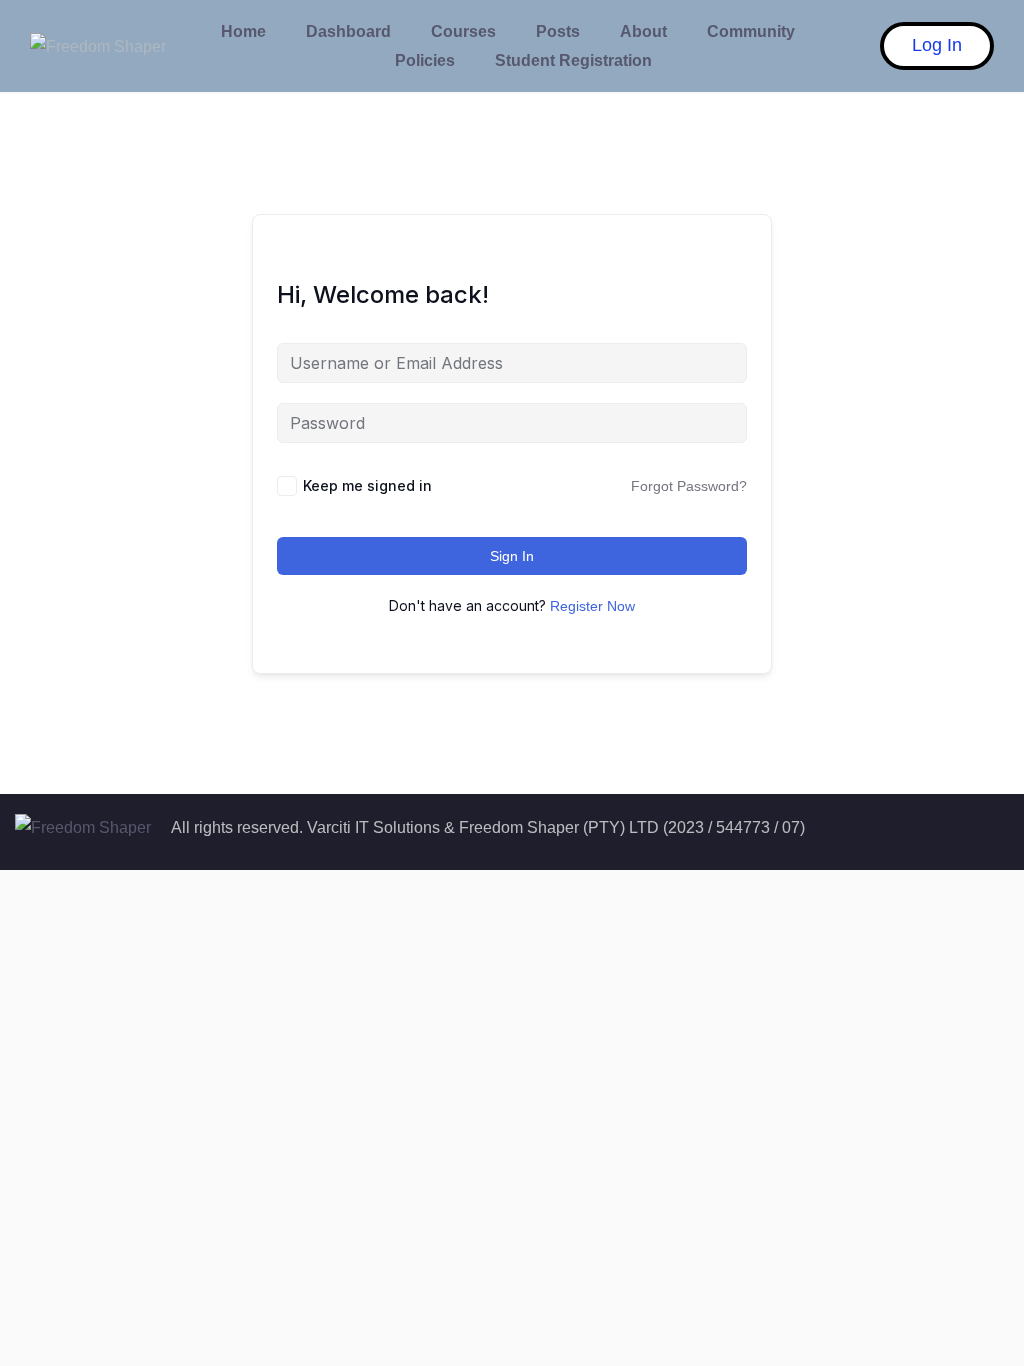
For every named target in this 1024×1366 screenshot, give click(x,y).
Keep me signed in (367, 485)
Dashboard (348, 31)
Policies (425, 60)
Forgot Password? (689, 486)
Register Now (592, 606)
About (643, 31)
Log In (937, 45)
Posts (558, 31)
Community (751, 31)
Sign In (512, 556)
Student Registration (573, 60)
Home (243, 31)
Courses (463, 31)
